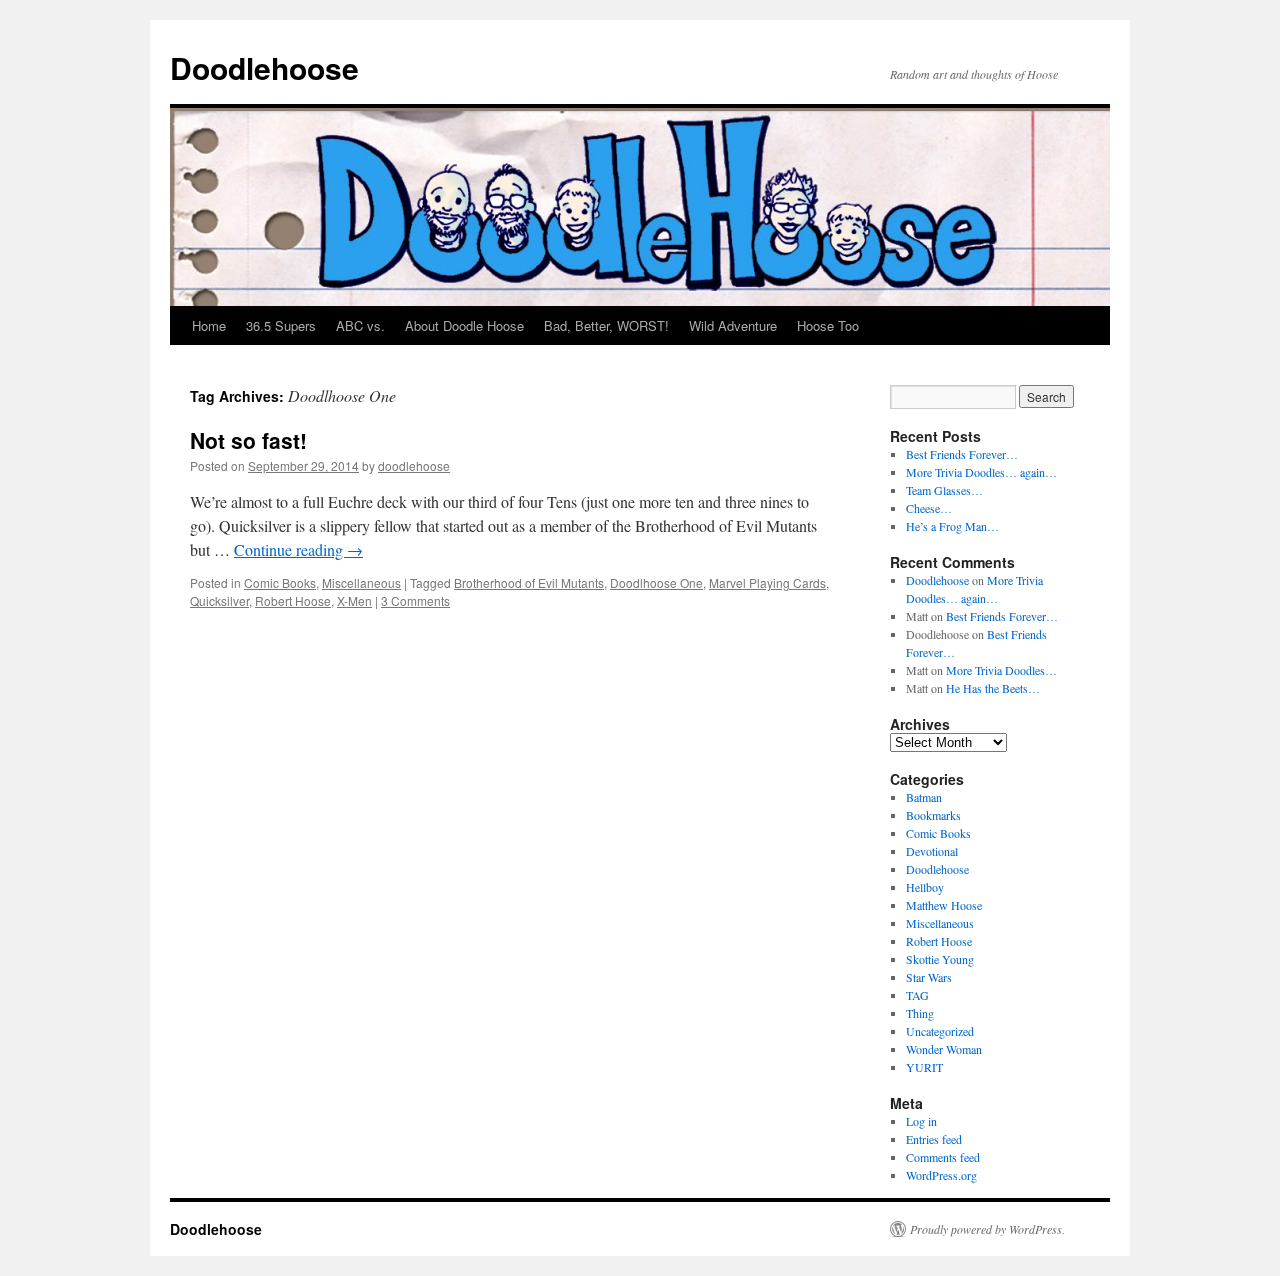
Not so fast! (248, 440)
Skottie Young (940, 959)
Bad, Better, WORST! (606, 325)
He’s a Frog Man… (952, 526)
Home (209, 325)
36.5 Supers (281, 325)
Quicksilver (219, 600)
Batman (924, 797)
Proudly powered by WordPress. (987, 1229)
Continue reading (298, 549)
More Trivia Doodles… (1001, 670)
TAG (917, 995)
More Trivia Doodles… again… (981, 472)
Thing (920, 1013)
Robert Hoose (293, 600)
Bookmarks (933, 815)
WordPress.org (941, 1175)
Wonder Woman (944, 1049)
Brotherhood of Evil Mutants (529, 582)
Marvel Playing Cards (767, 582)
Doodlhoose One (656, 582)
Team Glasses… (944, 490)
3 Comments (415, 600)
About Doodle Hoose (464, 325)
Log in (921, 1121)
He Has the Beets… (993, 688)
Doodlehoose (264, 67)
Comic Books (280, 582)
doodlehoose (414, 465)
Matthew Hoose (944, 905)
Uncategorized (940, 1031)
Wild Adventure (733, 325)
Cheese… (929, 508)
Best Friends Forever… (962, 454)
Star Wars (929, 977)
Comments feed (943, 1157)
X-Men (354, 600)
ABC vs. (360, 325)
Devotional (932, 851)
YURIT (924, 1067)
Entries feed (934, 1139)
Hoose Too (828, 325)
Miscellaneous (361, 582)
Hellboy (925, 887)
